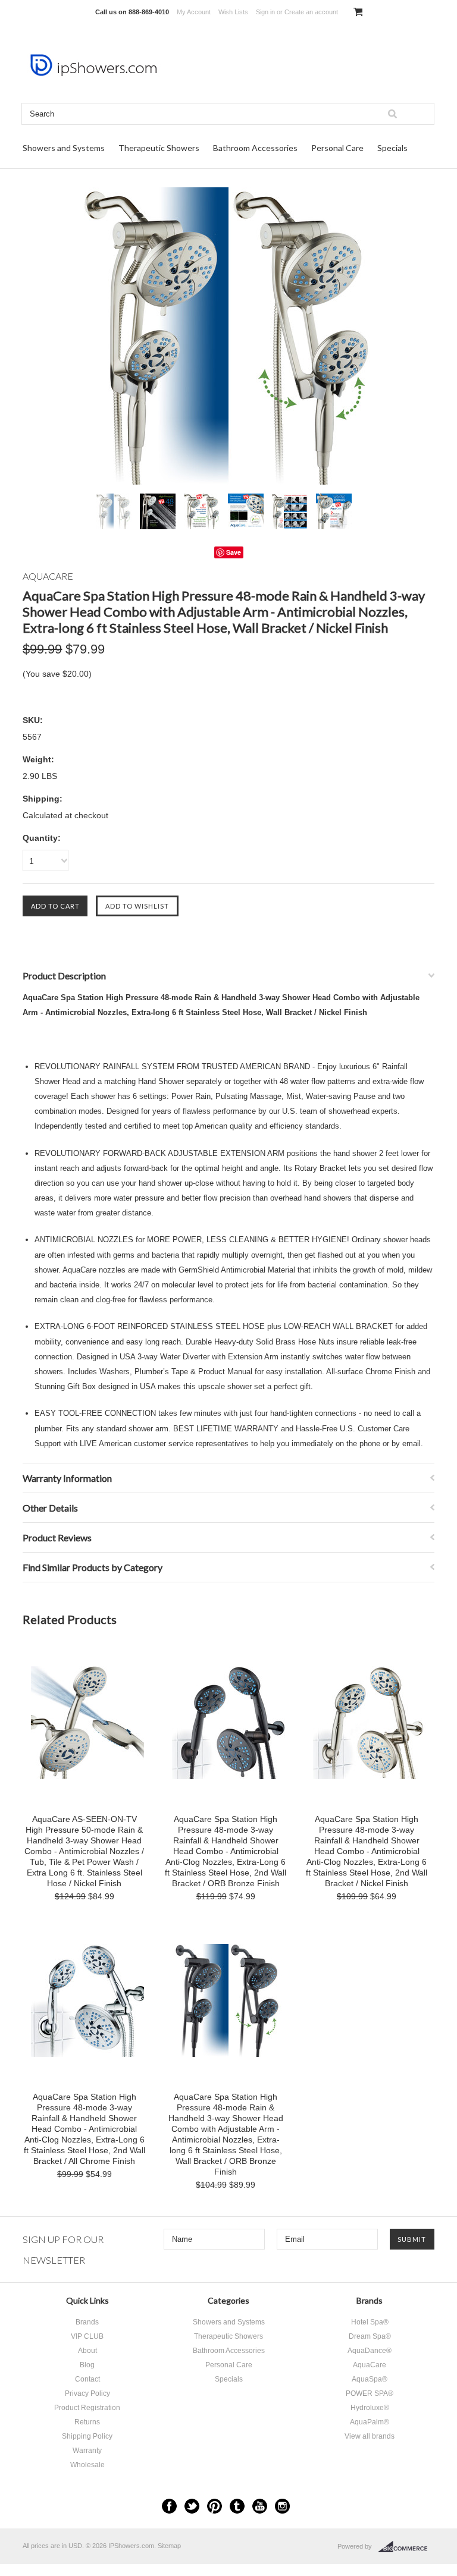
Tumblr (237, 2506)
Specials (392, 148)
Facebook (169, 2506)
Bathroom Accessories (255, 148)
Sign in (265, 12)
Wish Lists (233, 12)
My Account (194, 12)
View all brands (370, 2436)
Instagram (282, 2506)
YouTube (260, 2506)
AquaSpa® (370, 2379)
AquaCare (370, 2365)
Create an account (311, 12)
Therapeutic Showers (159, 148)
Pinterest (215, 2506)
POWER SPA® (370, 2393)
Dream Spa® (370, 2336)
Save (234, 552)
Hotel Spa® (370, 2322)
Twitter (192, 2506)
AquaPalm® (370, 2422)
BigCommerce (406, 2547)
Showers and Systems (64, 148)
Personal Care (337, 148)
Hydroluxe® (370, 2408)
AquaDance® (370, 2351)
